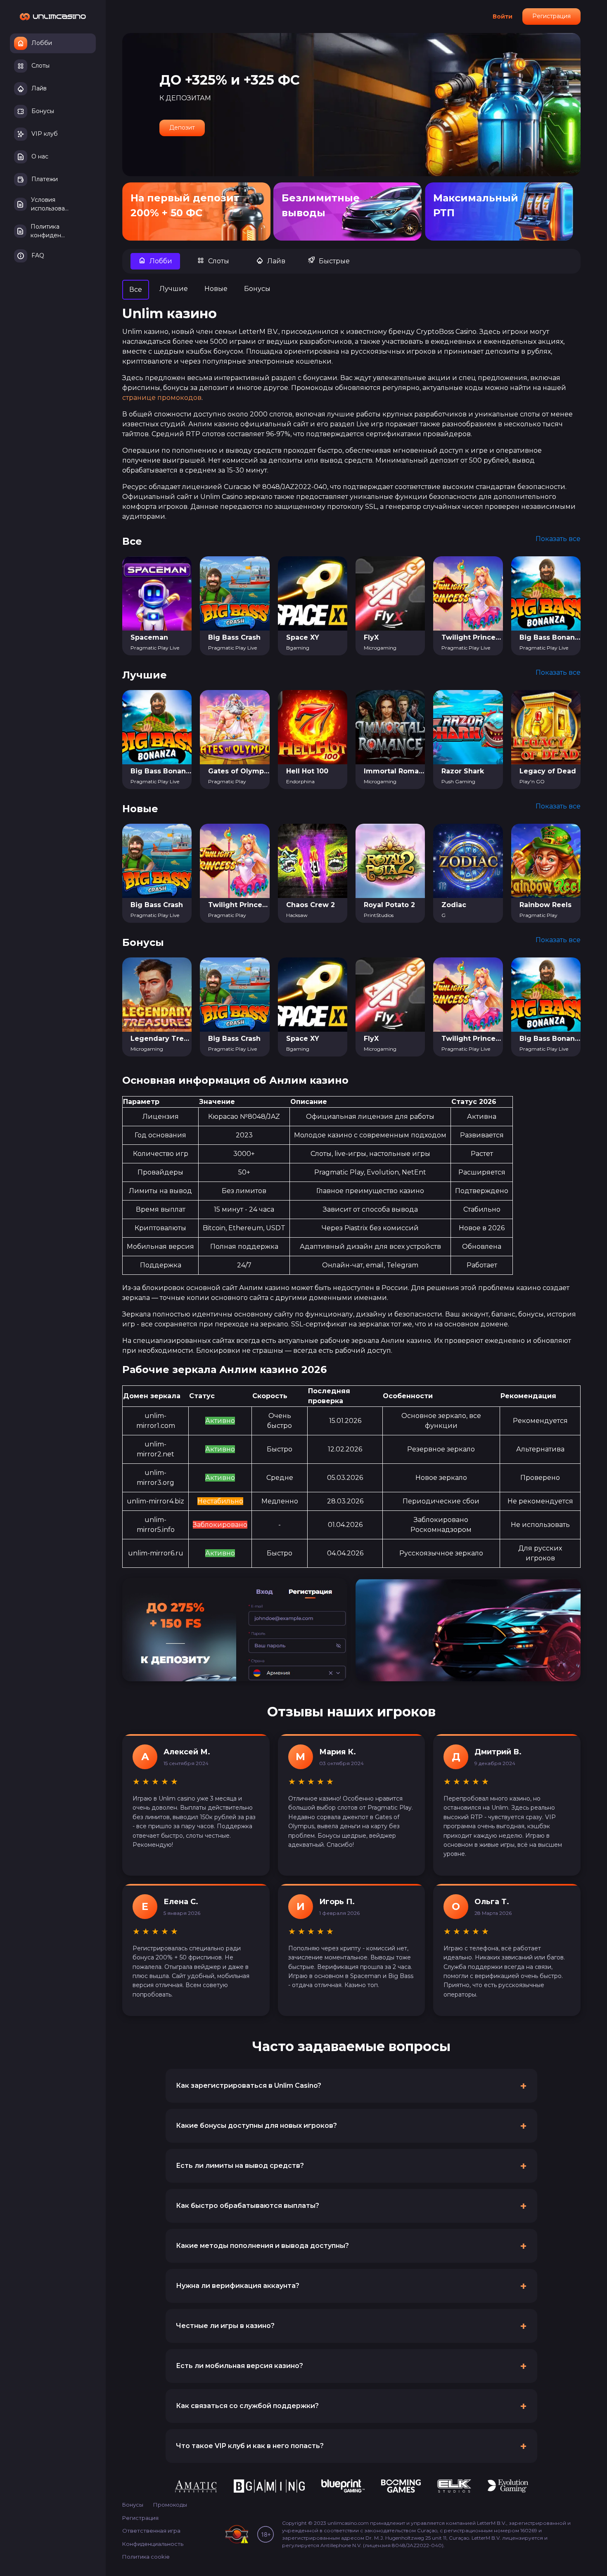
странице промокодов (162, 398)
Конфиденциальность (153, 2544)
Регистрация (551, 16)
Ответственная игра (151, 2531)
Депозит (182, 128)
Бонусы (133, 2505)
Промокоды (170, 2505)
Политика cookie (146, 2557)
